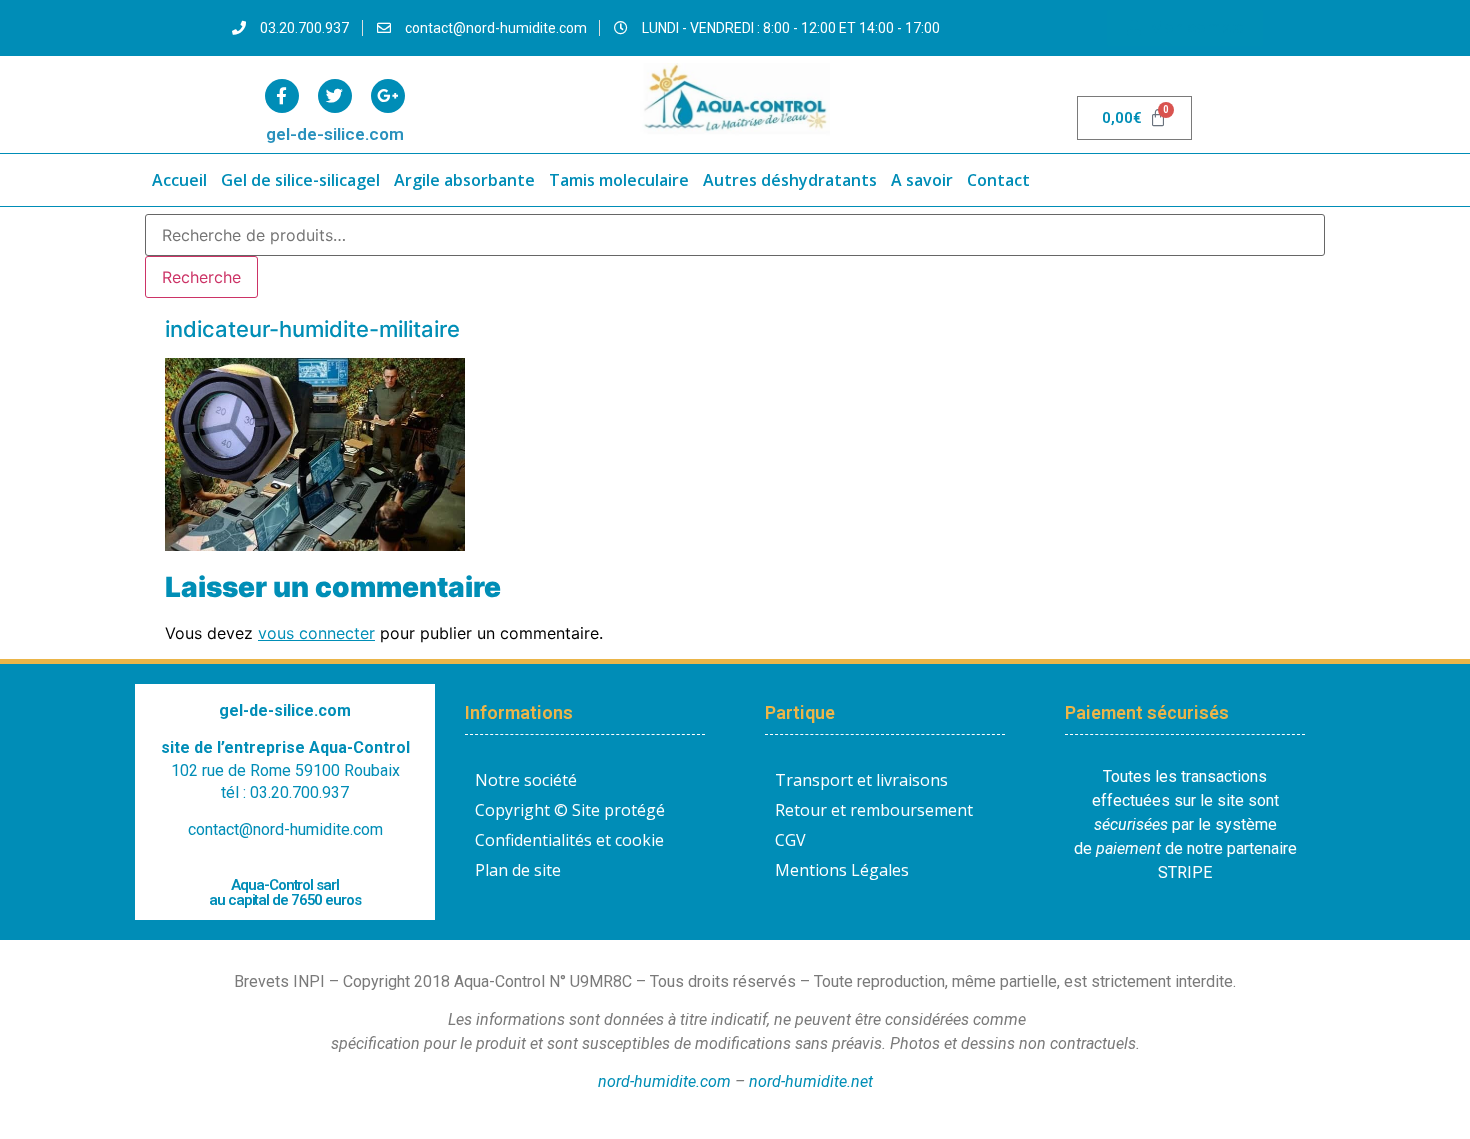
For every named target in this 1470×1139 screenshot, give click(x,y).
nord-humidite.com (664, 1081)
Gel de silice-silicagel (300, 180)
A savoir (922, 180)
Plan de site (518, 870)
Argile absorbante (464, 180)
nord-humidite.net (811, 1081)
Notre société (526, 780)
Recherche (201, 277)
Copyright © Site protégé (570, 810)
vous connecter (316, 633)
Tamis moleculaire (619, 180)
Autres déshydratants (790, 180)
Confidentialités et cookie (569, 840)
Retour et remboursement (874, 810)
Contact (998, 180)
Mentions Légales (842, 870)
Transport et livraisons (861, 780)
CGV (790, 840)
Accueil (179, 180)
